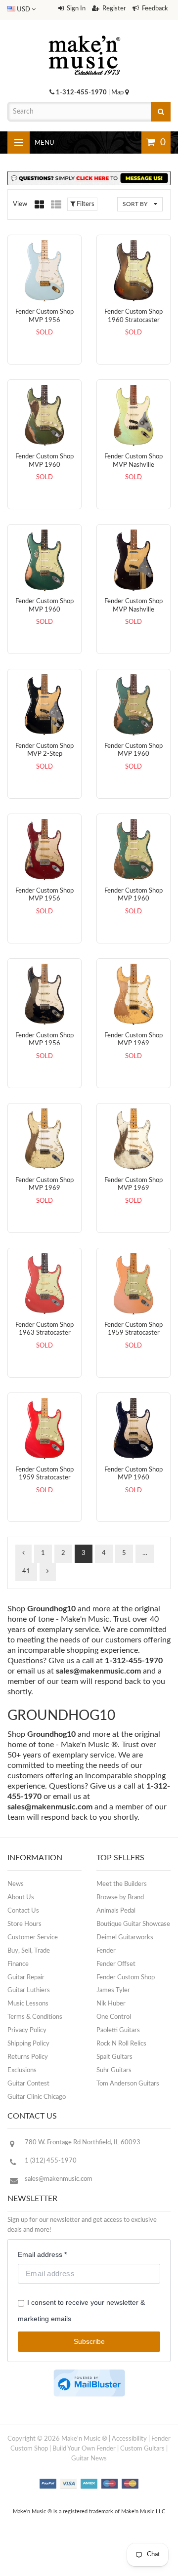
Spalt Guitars (114, 2057)
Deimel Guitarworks (125, 1938)
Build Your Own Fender (84, 2449)
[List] (56, 204)
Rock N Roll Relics (121, 2044)
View (20, 204)
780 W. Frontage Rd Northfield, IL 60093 (83, 2143)
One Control (114, 2017)
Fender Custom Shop (126, 1978)
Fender (106, 1951)
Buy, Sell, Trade (29, 1951)
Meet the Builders (122, 1884)
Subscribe (89, 2341)
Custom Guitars (142, 2449)
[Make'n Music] (85, 32)
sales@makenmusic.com (98, 1671)
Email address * (42, 2254)
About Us (21, 1898)
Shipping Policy (28, 2044)
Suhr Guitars (114, 2070)
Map (118, 93)
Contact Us (23, 1911)
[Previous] (23, 1554)
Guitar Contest (28, 2084)
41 (26, 1572)
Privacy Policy (27, 2030)
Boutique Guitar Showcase (133, 1924)
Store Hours (24, 1924)
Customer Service (33, 1938)
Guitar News (89, 2459)
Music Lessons (28, 2004)
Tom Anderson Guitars (128, 2084)
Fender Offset (116, 1964)
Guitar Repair (26, 1978)
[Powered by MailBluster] (89, 2383)
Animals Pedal (116, 1911)
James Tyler (113, 1990)
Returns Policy (28, 2057)
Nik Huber (111, 2004)
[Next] (48, 1572)
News (16, 1884)
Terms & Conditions (35, 2017)
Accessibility (129, 2439)
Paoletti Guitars (118, 2030)
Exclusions (22, 2070)
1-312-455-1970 (81, 93)
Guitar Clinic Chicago (37, 2097)
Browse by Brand (120, 1898)
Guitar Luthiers (29, 1990)
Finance (18, 1964)
